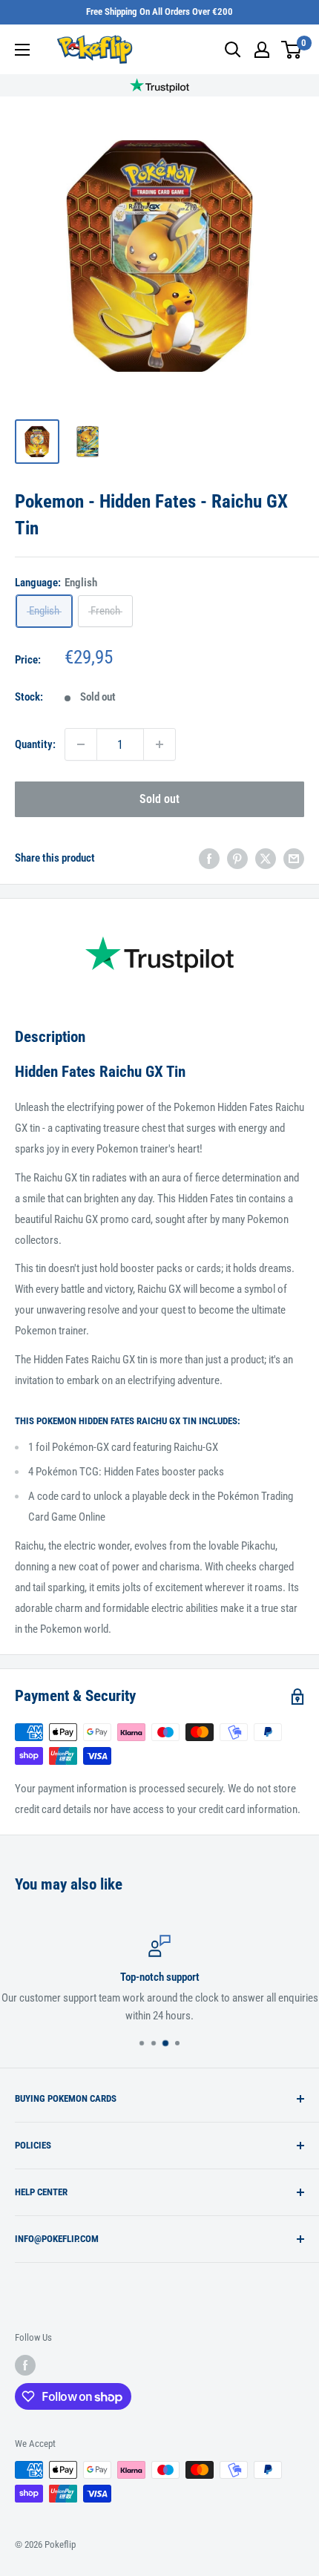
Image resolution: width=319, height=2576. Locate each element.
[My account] (262, 50)
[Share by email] (294, 858)
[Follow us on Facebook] (25, 2365)
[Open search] (233, 50)
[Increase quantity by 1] (159, 744)
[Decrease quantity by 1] (81, 744)
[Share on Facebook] (209, 858)
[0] (292, 50)
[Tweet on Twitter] (266, 858)
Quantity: (35, 744)
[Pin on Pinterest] (237, 858)
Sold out (159, 799)
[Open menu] (22, 50)
